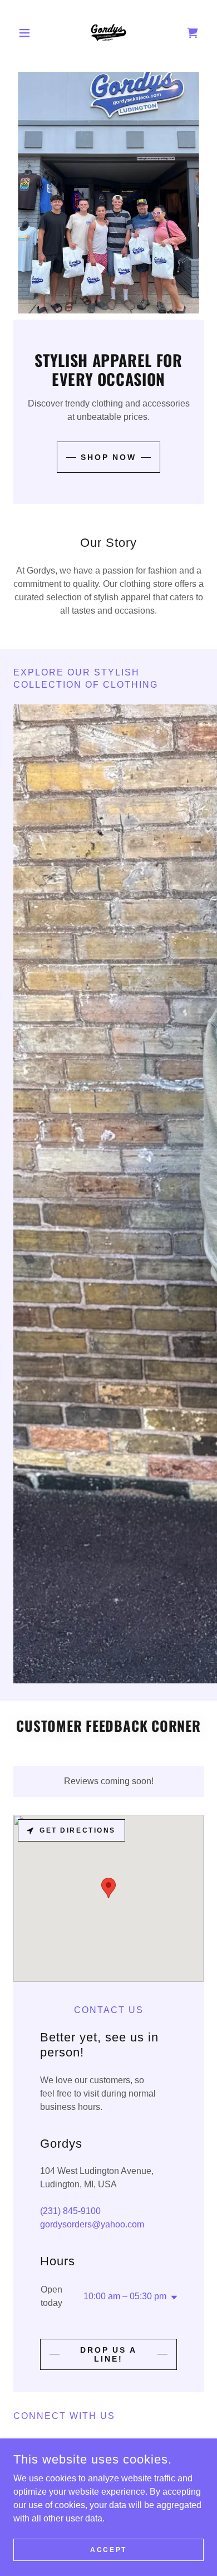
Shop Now (109, 457)
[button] (28, 33)
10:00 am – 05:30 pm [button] (125, 2296)
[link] (108, 33)
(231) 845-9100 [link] (70, 2211)
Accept (108, 2549)
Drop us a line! (109, 2354)
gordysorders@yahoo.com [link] (92, 2224)
